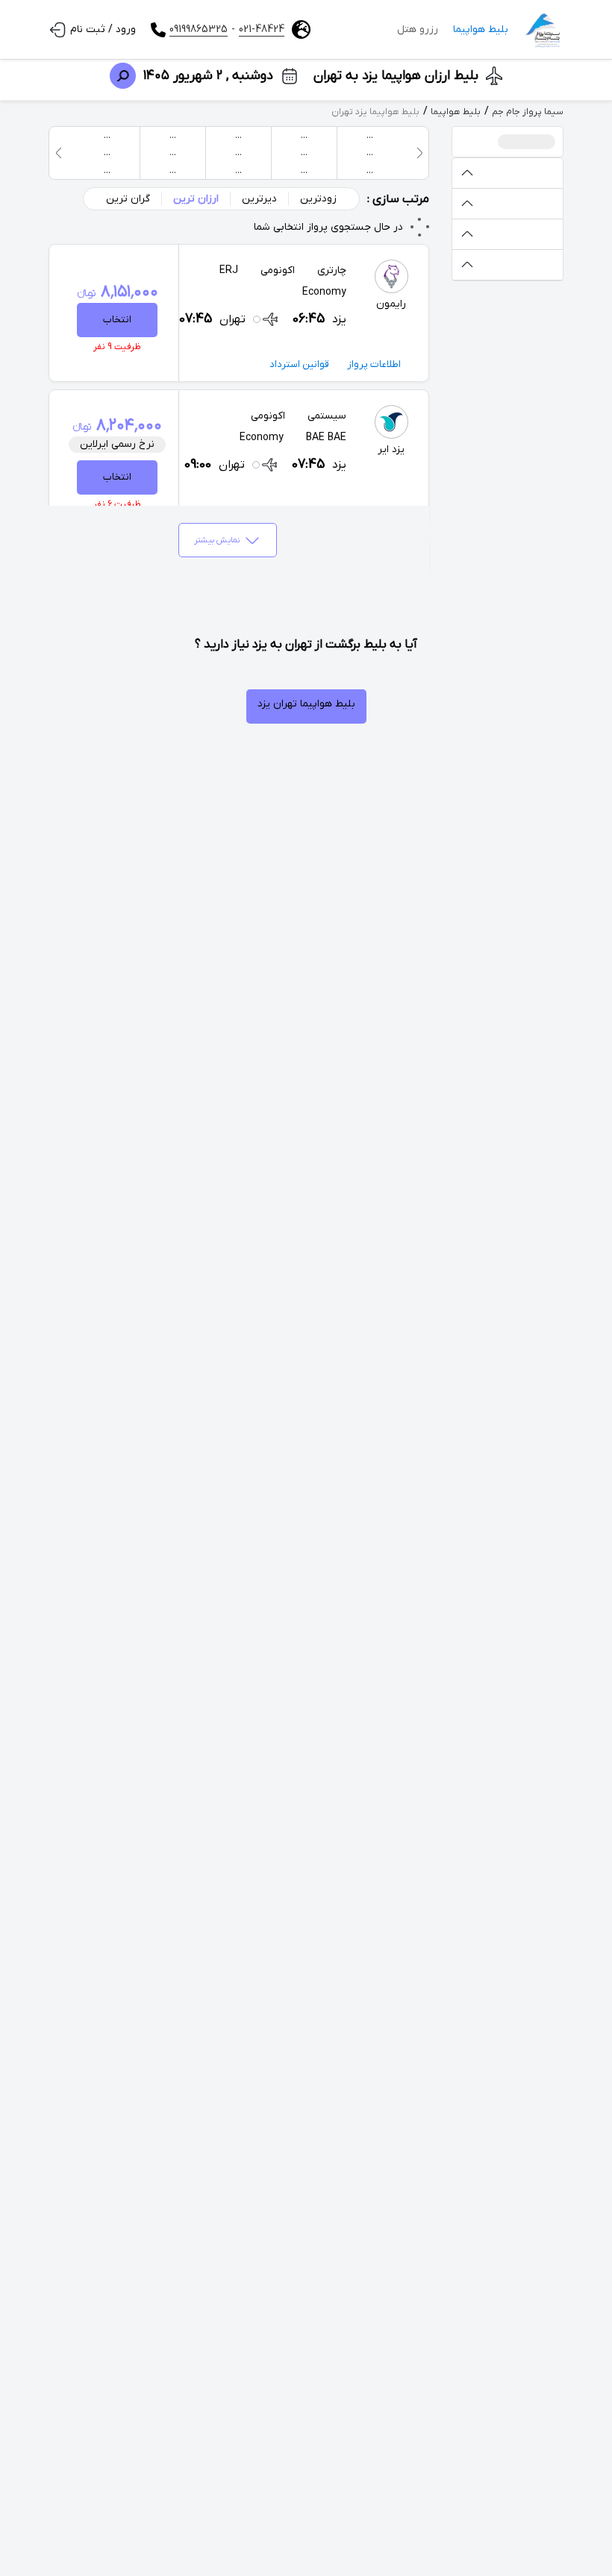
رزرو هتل (418, 29)
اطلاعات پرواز (374, 364)
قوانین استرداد (299, 364)
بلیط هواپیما (481, 29)
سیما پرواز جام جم (528, 112)
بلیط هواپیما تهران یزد (306, 704)
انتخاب (117, 320)
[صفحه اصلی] (543, 30)
